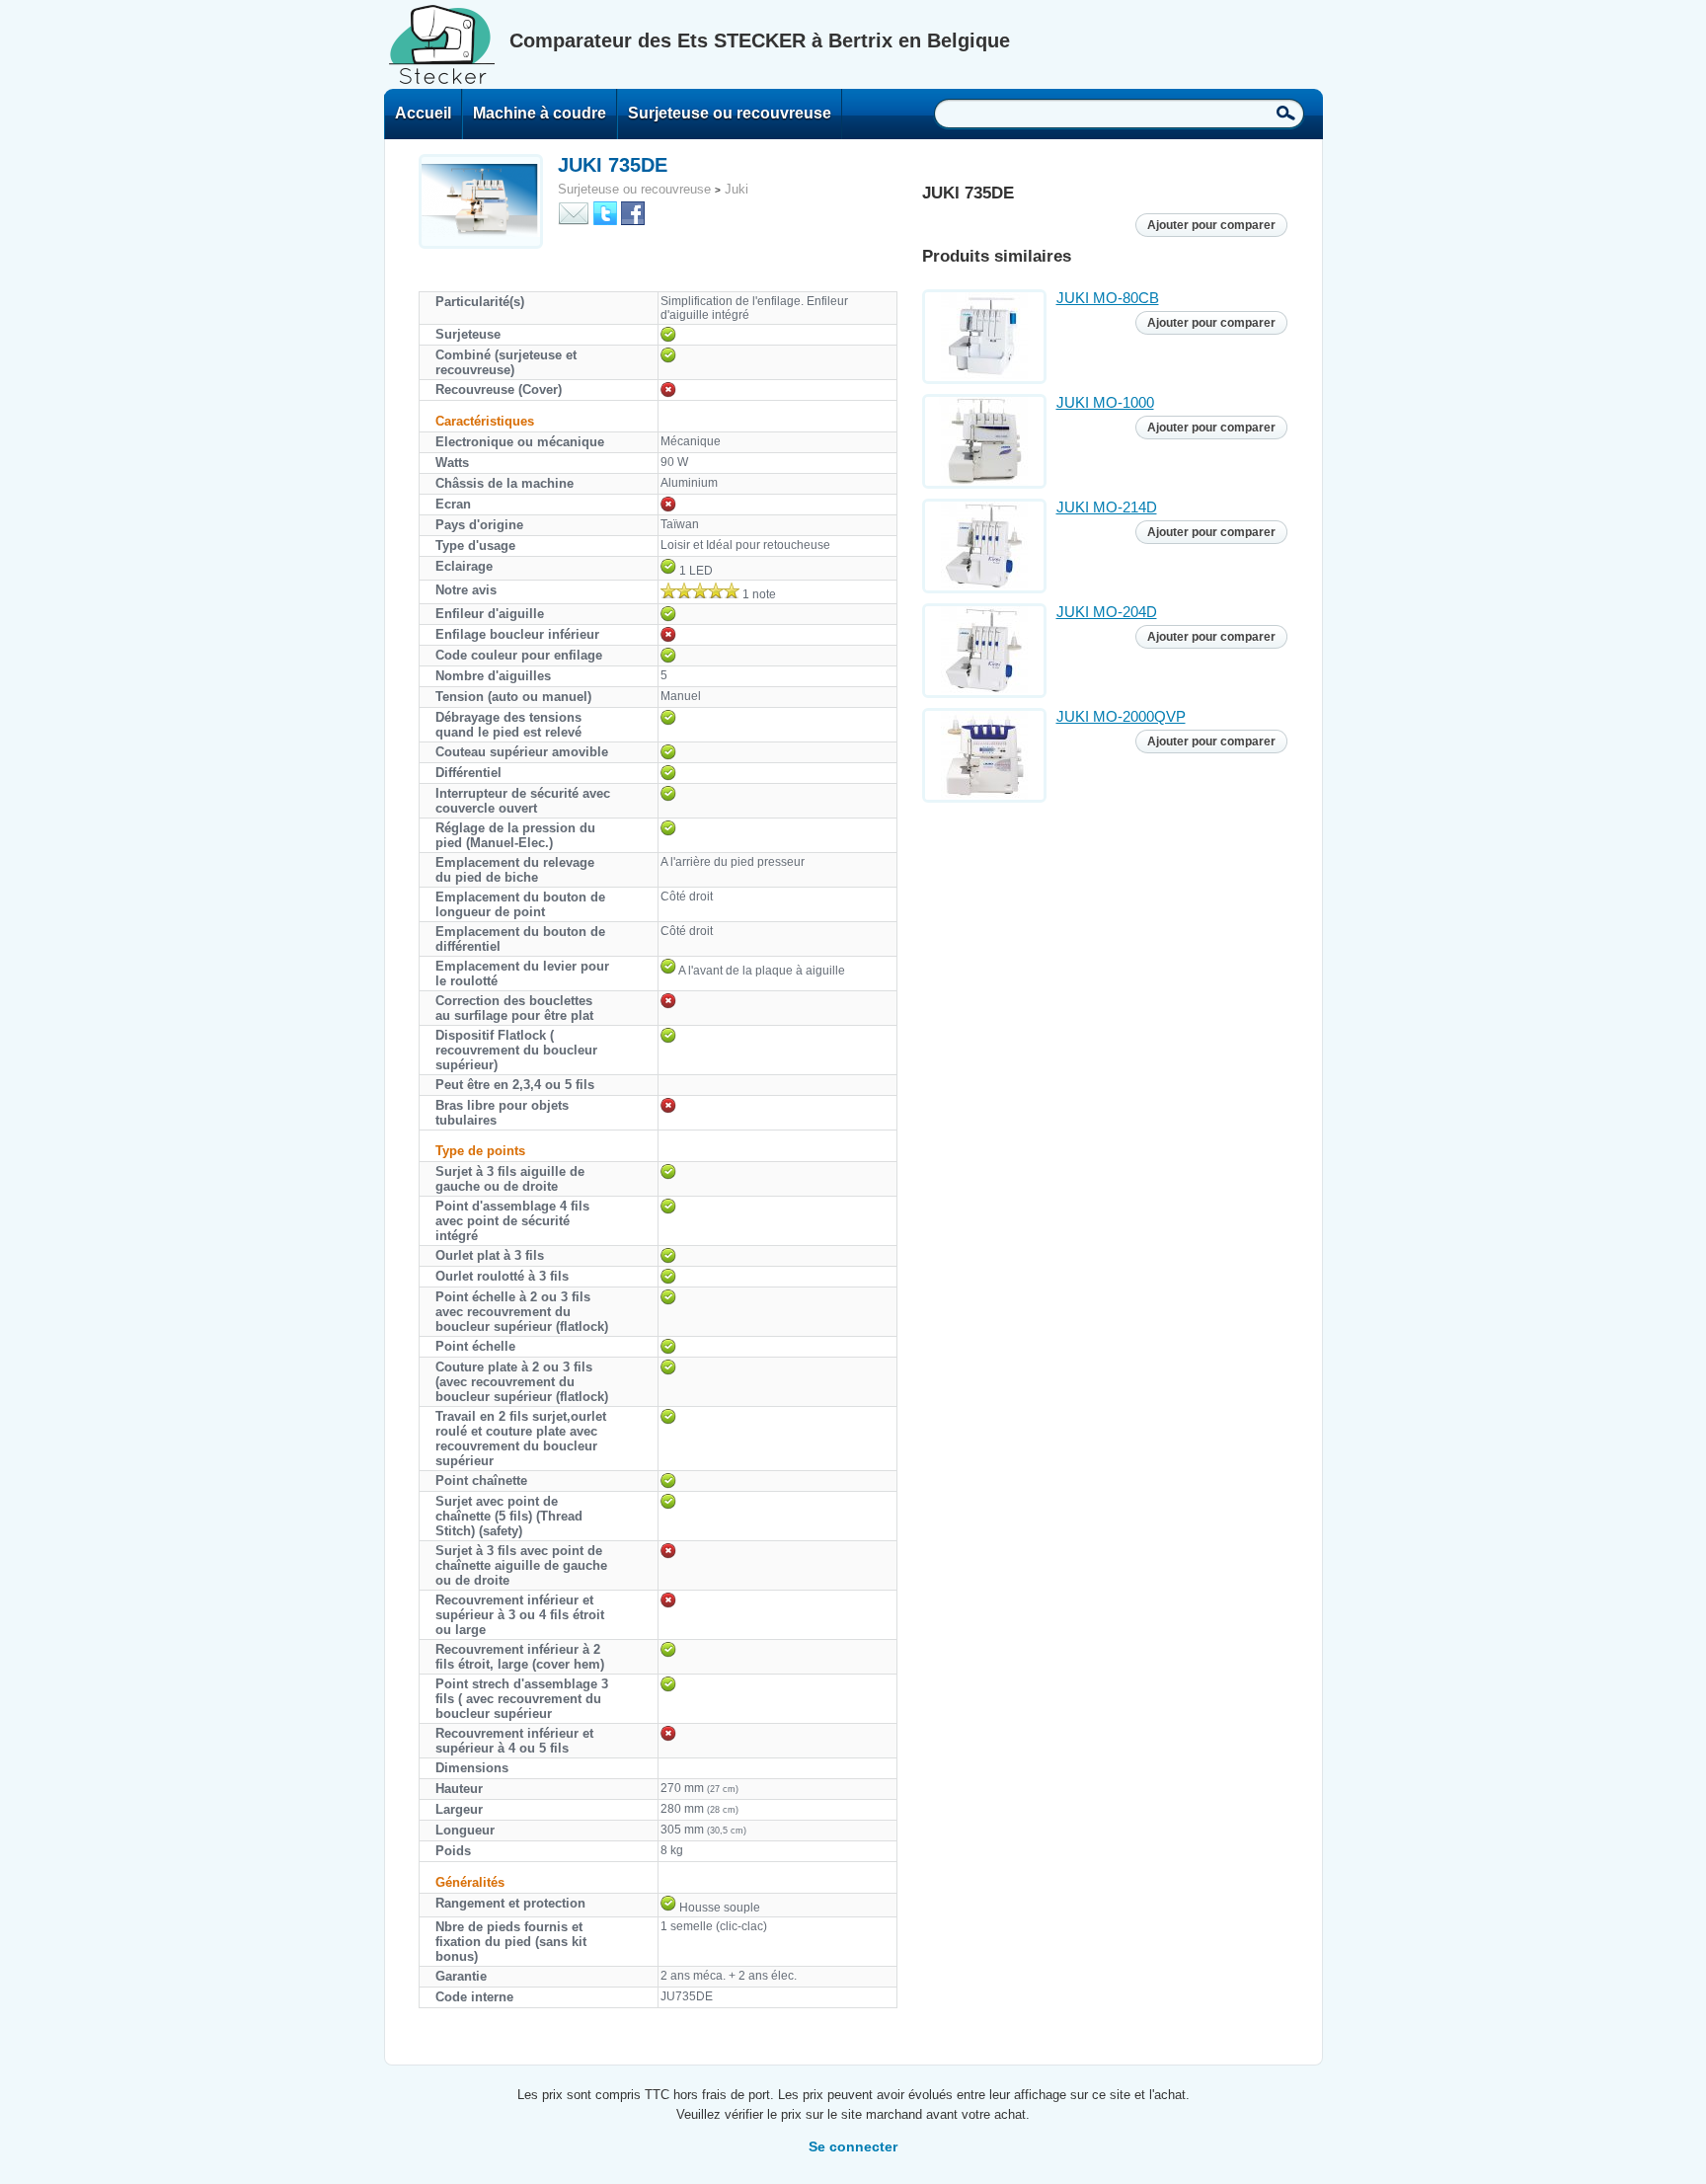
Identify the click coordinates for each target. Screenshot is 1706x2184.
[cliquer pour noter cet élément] (700, 590)
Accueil (423, 113)
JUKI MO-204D (1107, 612)
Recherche (1286, 113)
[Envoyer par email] (574, 212)
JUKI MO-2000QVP (1121, 716)
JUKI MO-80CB (1108, 298)
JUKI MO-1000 (1105, 402)
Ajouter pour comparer (1211, 225)
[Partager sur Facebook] (633, 212)
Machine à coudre (540, 113)
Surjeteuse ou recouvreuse (730, 113)
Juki (737, 189)
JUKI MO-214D (1107, 507)
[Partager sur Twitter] (605, 212)
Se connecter (853, 2146)
